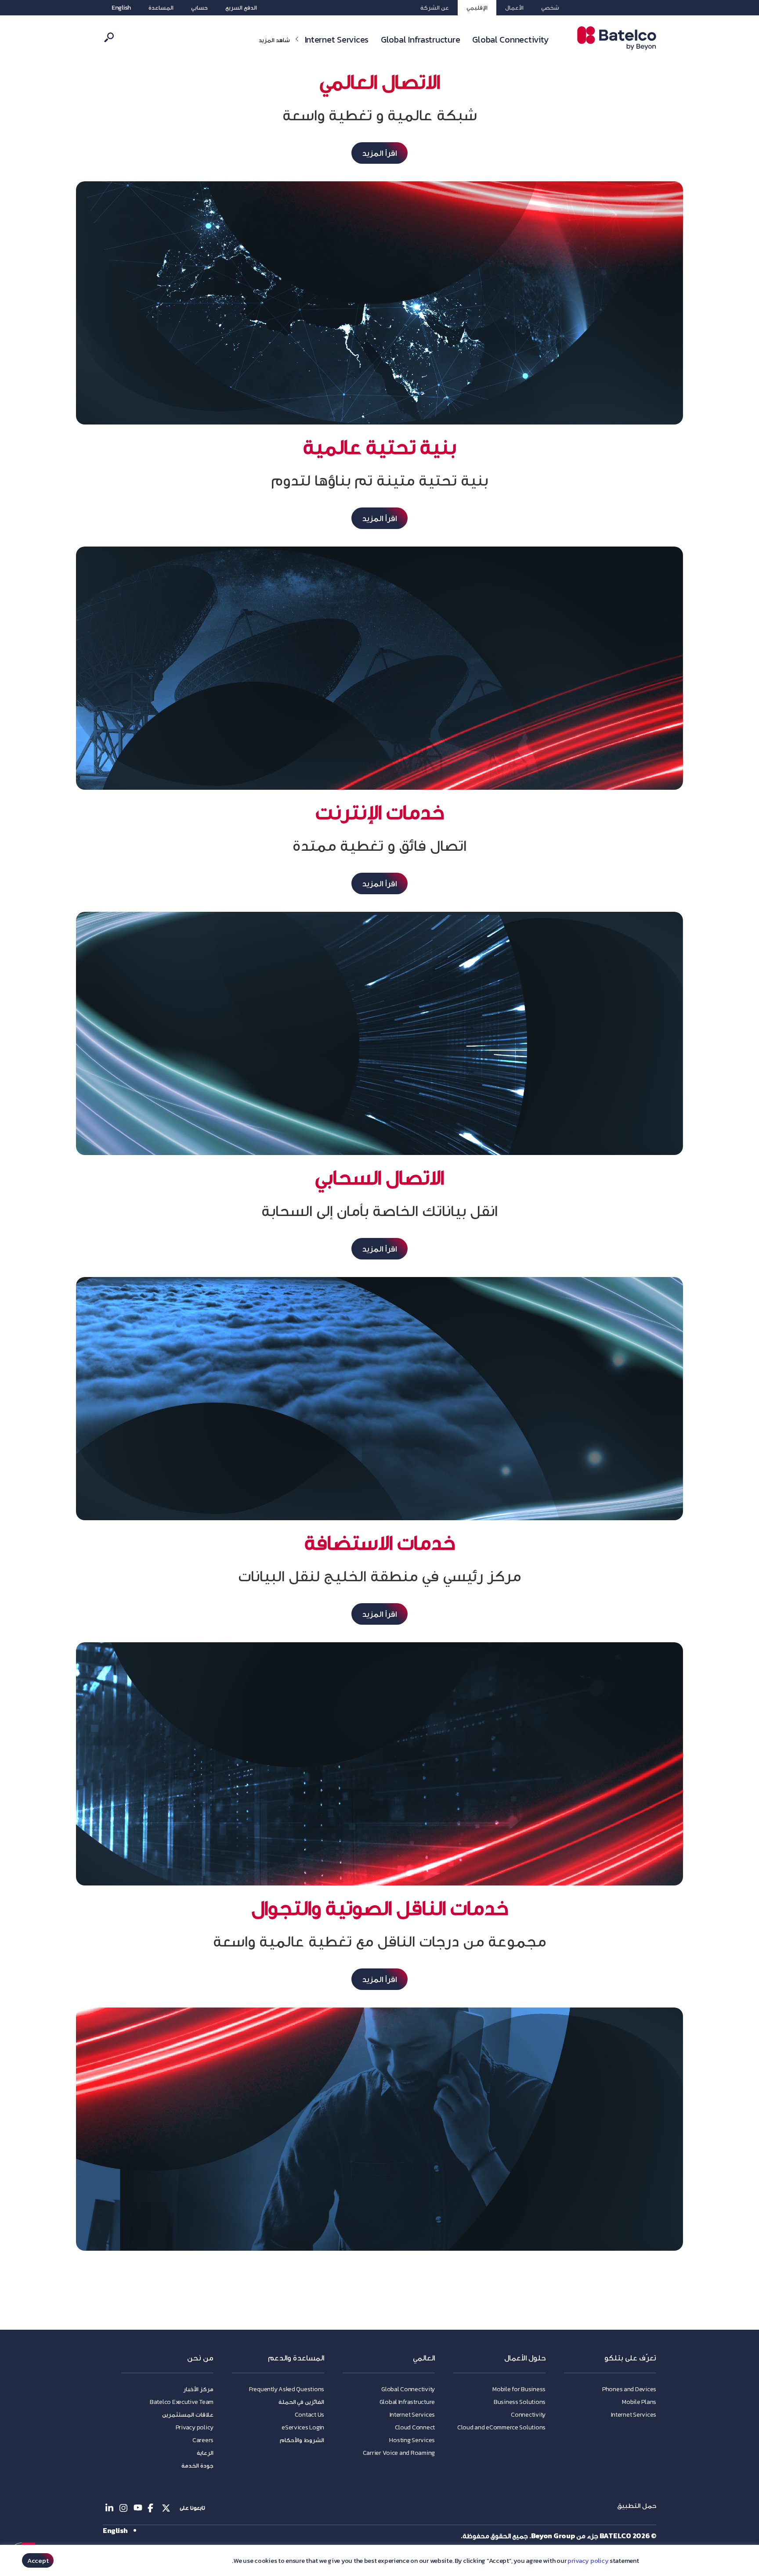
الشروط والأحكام (302, 2440)
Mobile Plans (639, 2402)
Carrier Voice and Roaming (399, 2453)
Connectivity (528, 2415)
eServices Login (303, 2427)
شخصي (550, 8)
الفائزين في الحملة (301, 2402)
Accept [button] (38, 2560)
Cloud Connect (415, 2427)
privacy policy (588, 2561)
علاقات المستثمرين (188, 2415)
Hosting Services (412, 2440)
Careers (203, 2440)
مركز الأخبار (198, 2389)
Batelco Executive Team (182, 2402)
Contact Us (309, 2415)
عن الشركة (435, 8)
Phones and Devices (629, 2389)
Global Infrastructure (420, 40)
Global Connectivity (510, 40)
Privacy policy (195, 2427)
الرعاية (205, 2453)
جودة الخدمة (197, 2466)
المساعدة (161, 8)
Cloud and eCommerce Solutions (501, 2427)
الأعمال (514, 8)
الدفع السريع (241, 8)
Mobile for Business (519, 2389)
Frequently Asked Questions (287, 2389)
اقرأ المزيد (379, 153)
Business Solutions (520, 2402)
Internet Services (337, 40)
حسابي (199, 8)
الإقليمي (477, 8)
